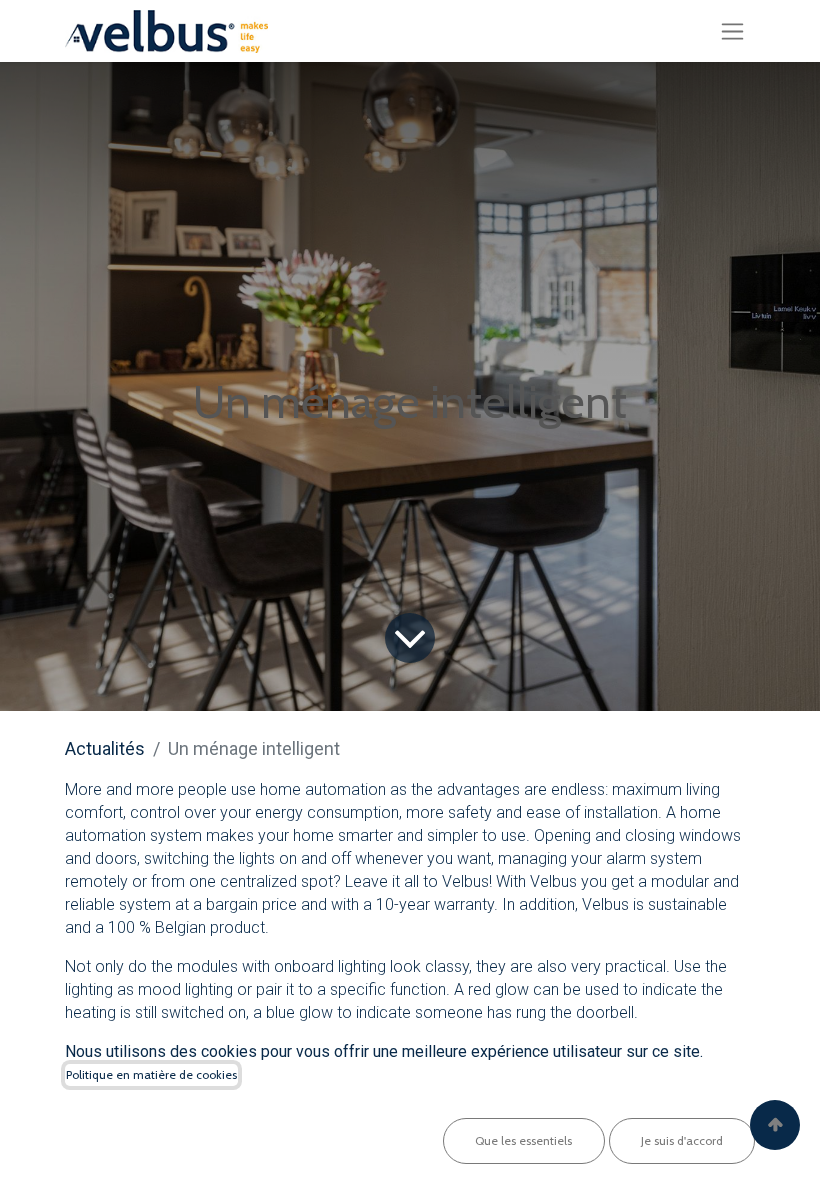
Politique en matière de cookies (151, 1074)
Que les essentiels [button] (523, 1140)
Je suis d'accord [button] (682, 1140)
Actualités (105, 748)
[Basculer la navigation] (732, 31)
